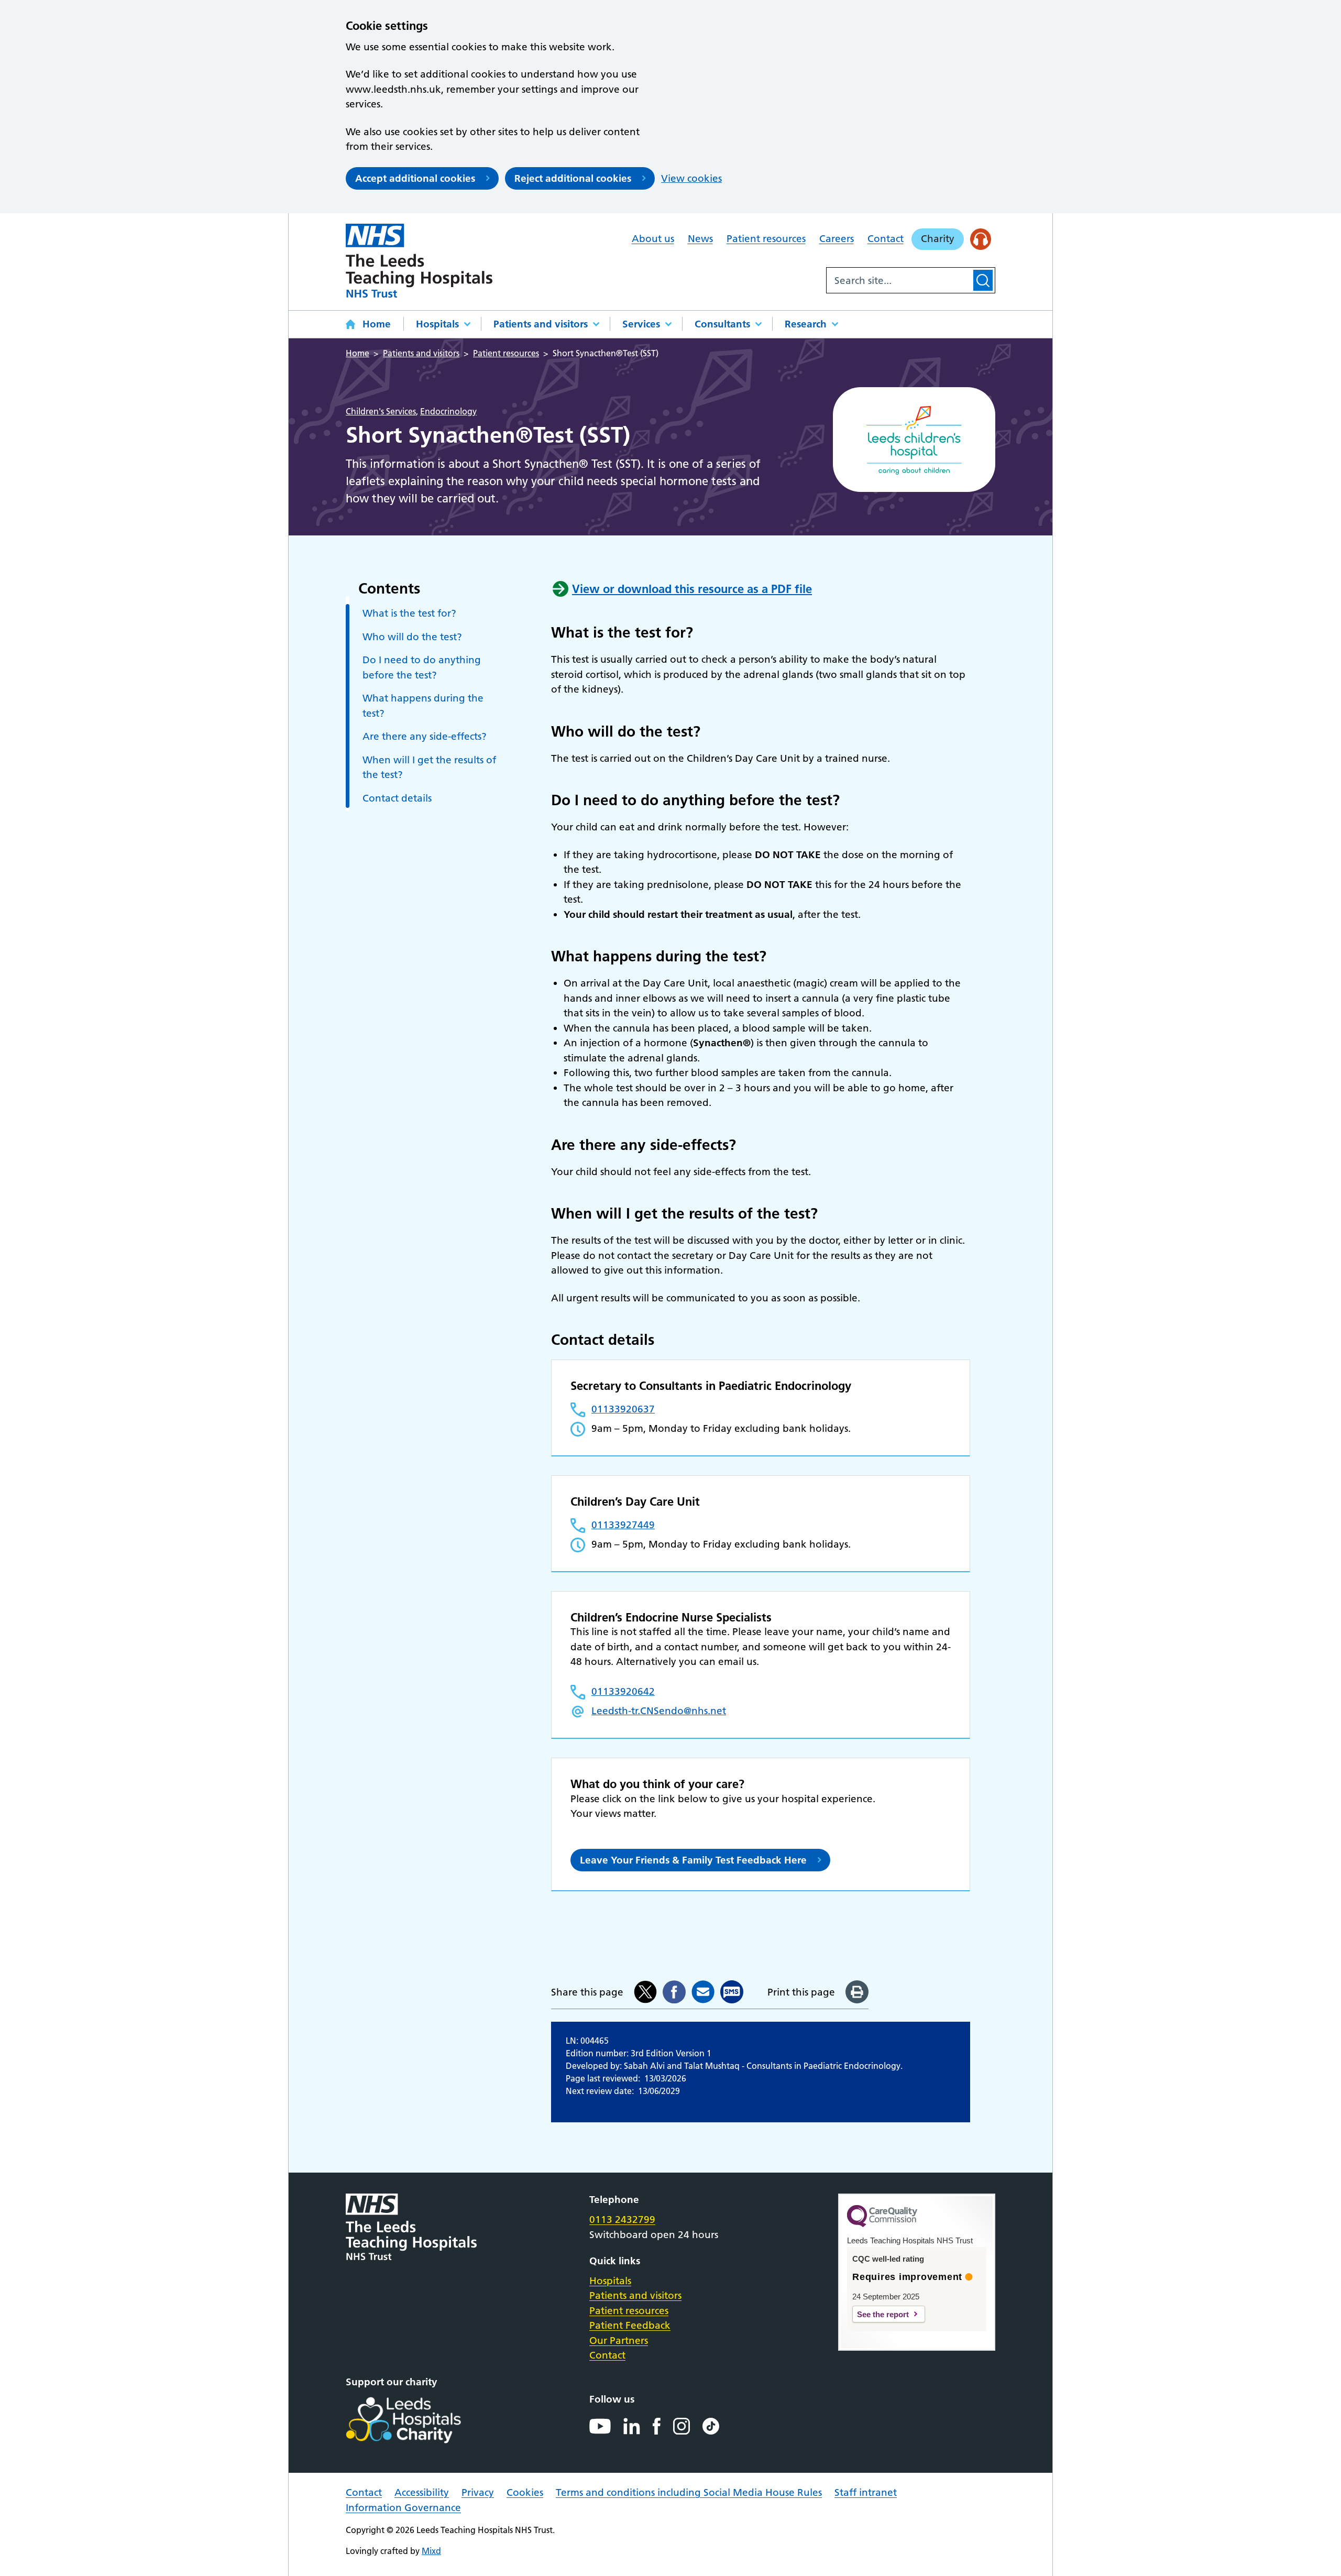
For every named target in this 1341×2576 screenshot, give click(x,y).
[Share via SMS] (732, 1992)
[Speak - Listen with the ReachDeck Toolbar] (981, 239)
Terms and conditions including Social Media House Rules (689, 2492)
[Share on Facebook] (674, 1992)
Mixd (431, 2551)
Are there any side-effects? (425, 736)
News (700, 239)
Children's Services (381, 411)
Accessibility (422, 2492)
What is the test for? (409, 613)
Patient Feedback (630, 2325)
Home (377, 324)
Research (806, 324)
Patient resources (766, 239)
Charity (938, 239)
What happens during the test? (423, 706)
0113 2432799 (622, 2219)
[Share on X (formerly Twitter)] (645, 1992)
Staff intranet (866, 2492)
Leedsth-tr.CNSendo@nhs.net (659, 1711)
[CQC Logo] (882, 2224)
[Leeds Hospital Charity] (420, 2420)
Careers (837, 239)
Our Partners (619, 2341)
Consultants (722, 324)
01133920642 (623, 1691)
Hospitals (437, 324)
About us (653, 239)
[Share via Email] (703, 1992)
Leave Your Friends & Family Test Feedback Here (693, 1860)
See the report (883, 2314)
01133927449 (623, 1525)
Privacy (478, 2492)
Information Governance (403, 2508)
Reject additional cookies (573, 178)
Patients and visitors (541, 324)
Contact (886, 239)
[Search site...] (899, 280)
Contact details (397, 798)
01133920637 (623, 1409)
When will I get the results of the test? (429, 768)
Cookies (525, 2492)
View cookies (691, 178)
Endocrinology (448, 411)
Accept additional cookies (415, 178)
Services (641, 324)
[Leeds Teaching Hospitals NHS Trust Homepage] (419, 261)
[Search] (983, 280)
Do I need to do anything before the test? (422, 667)
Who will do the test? (412, 637)
